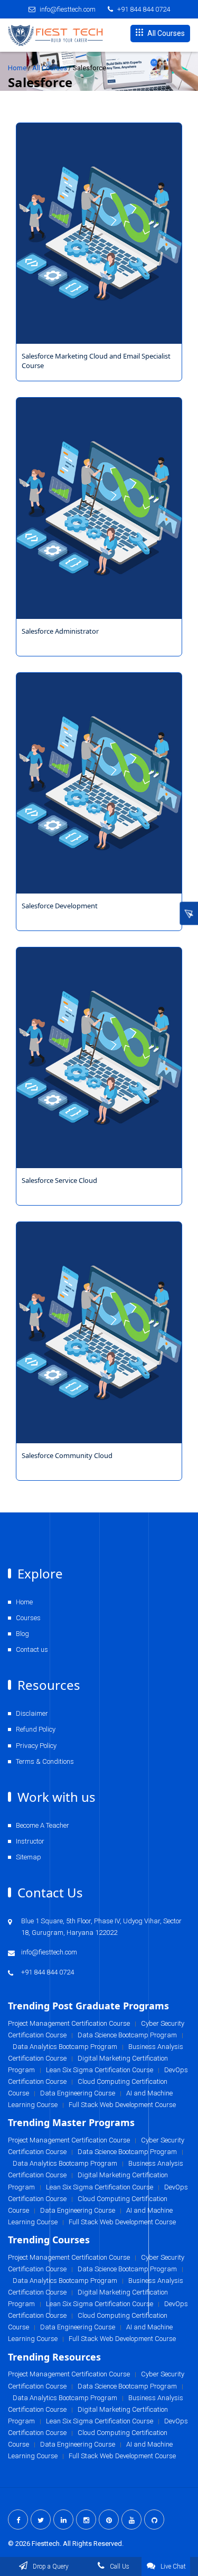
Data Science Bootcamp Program (127, 2386)
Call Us (119, 2566)
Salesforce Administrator (60, 631)
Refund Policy (36, 1729)
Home (17, 68)
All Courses (165, 33)
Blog (22, 1634)
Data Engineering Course (78, 2327)
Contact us (32, 1649)
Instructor (30, 1841)
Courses (28, 1618)
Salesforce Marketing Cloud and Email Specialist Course (96, 361)
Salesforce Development (60, 906)
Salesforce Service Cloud (59, 1180)
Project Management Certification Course (69, 2374)
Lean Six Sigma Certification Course (100, 2421)
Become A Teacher (43, 1825)
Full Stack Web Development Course (122, 2339)
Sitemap (29, 1857)
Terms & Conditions (45, 1761)
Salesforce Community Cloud (67, 1455)
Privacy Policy (36, 1746)
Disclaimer (32, 1713)
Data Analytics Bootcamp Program (65, 2398)
